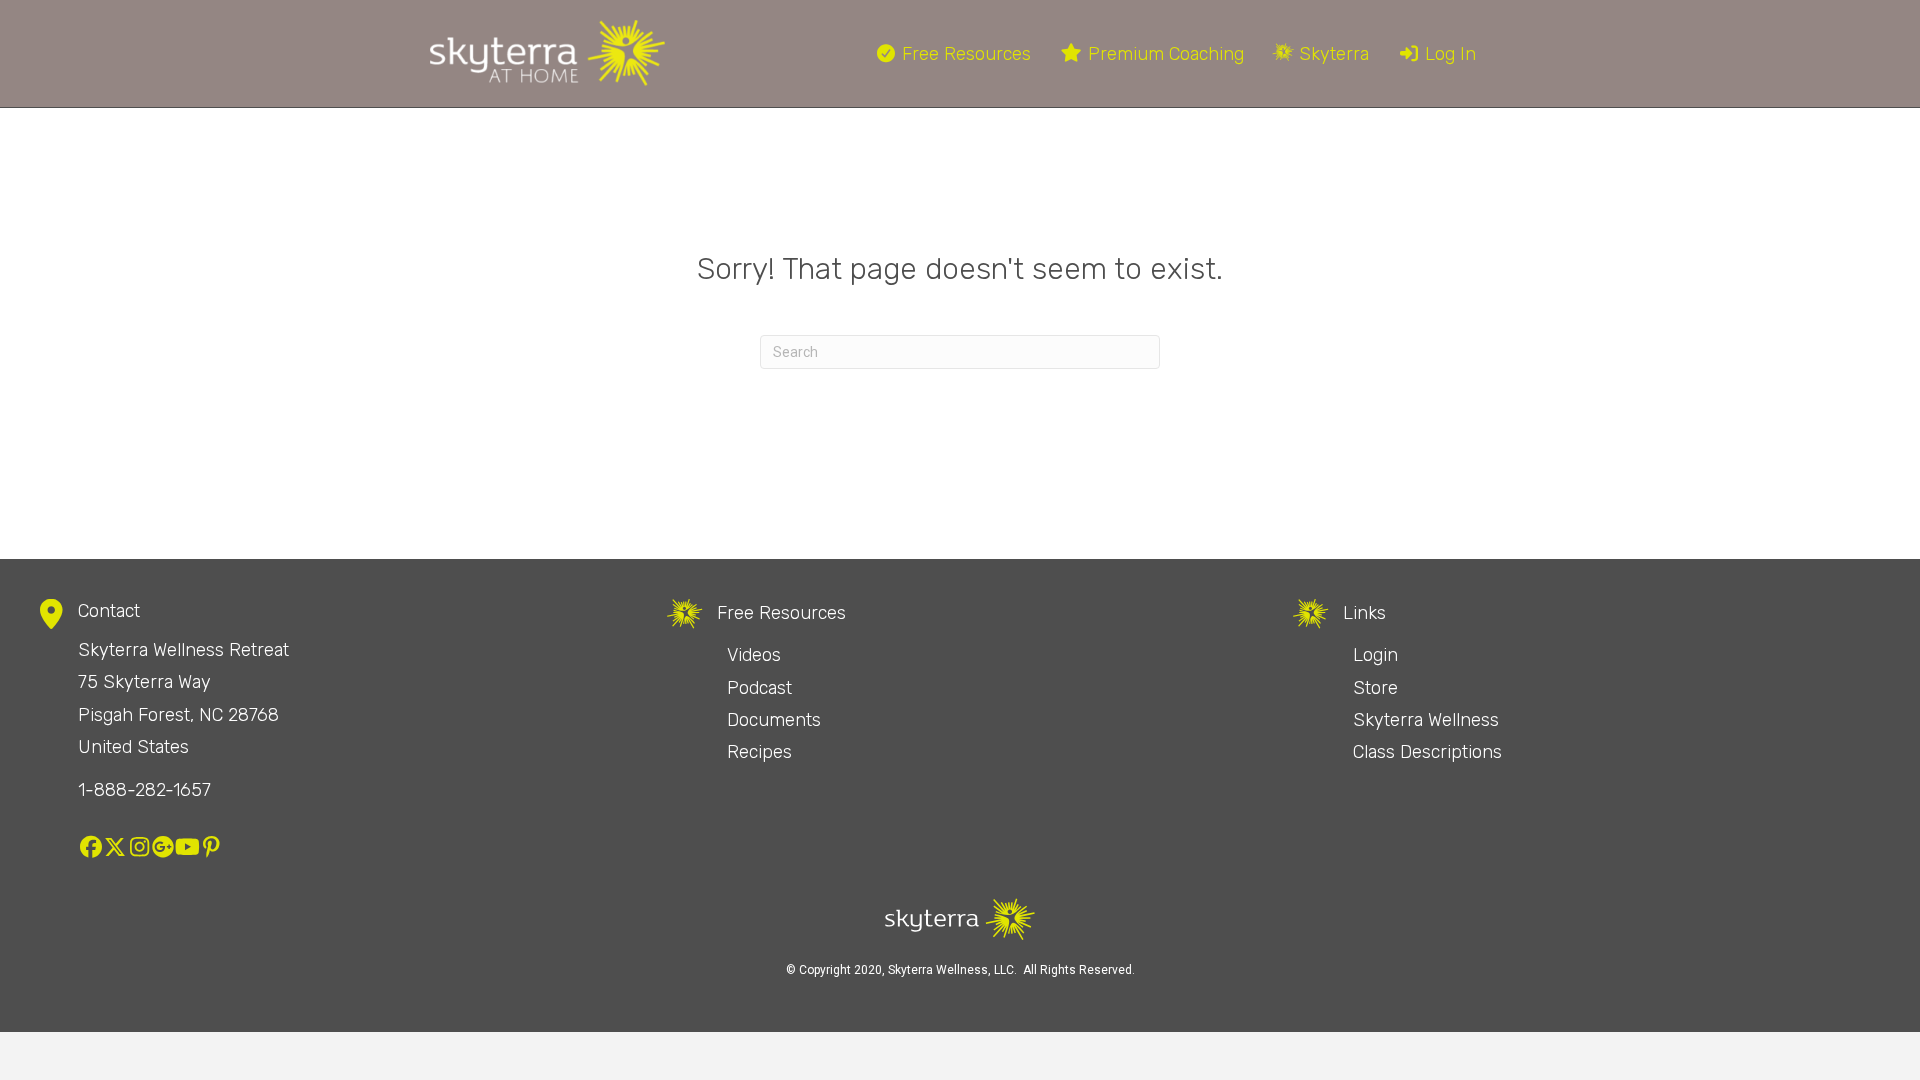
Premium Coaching (1163, 54)
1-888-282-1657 (144, 790)
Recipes (759, 752)
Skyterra (1331, 54)
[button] (91, 847)
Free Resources (964, 54)
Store (1375, 688)
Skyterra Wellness (1426, 720)
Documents (774, 720)
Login (1375, 655)
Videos (754, 655)
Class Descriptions (1427, 752)
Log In (1448, 54)
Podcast (759, 688)
